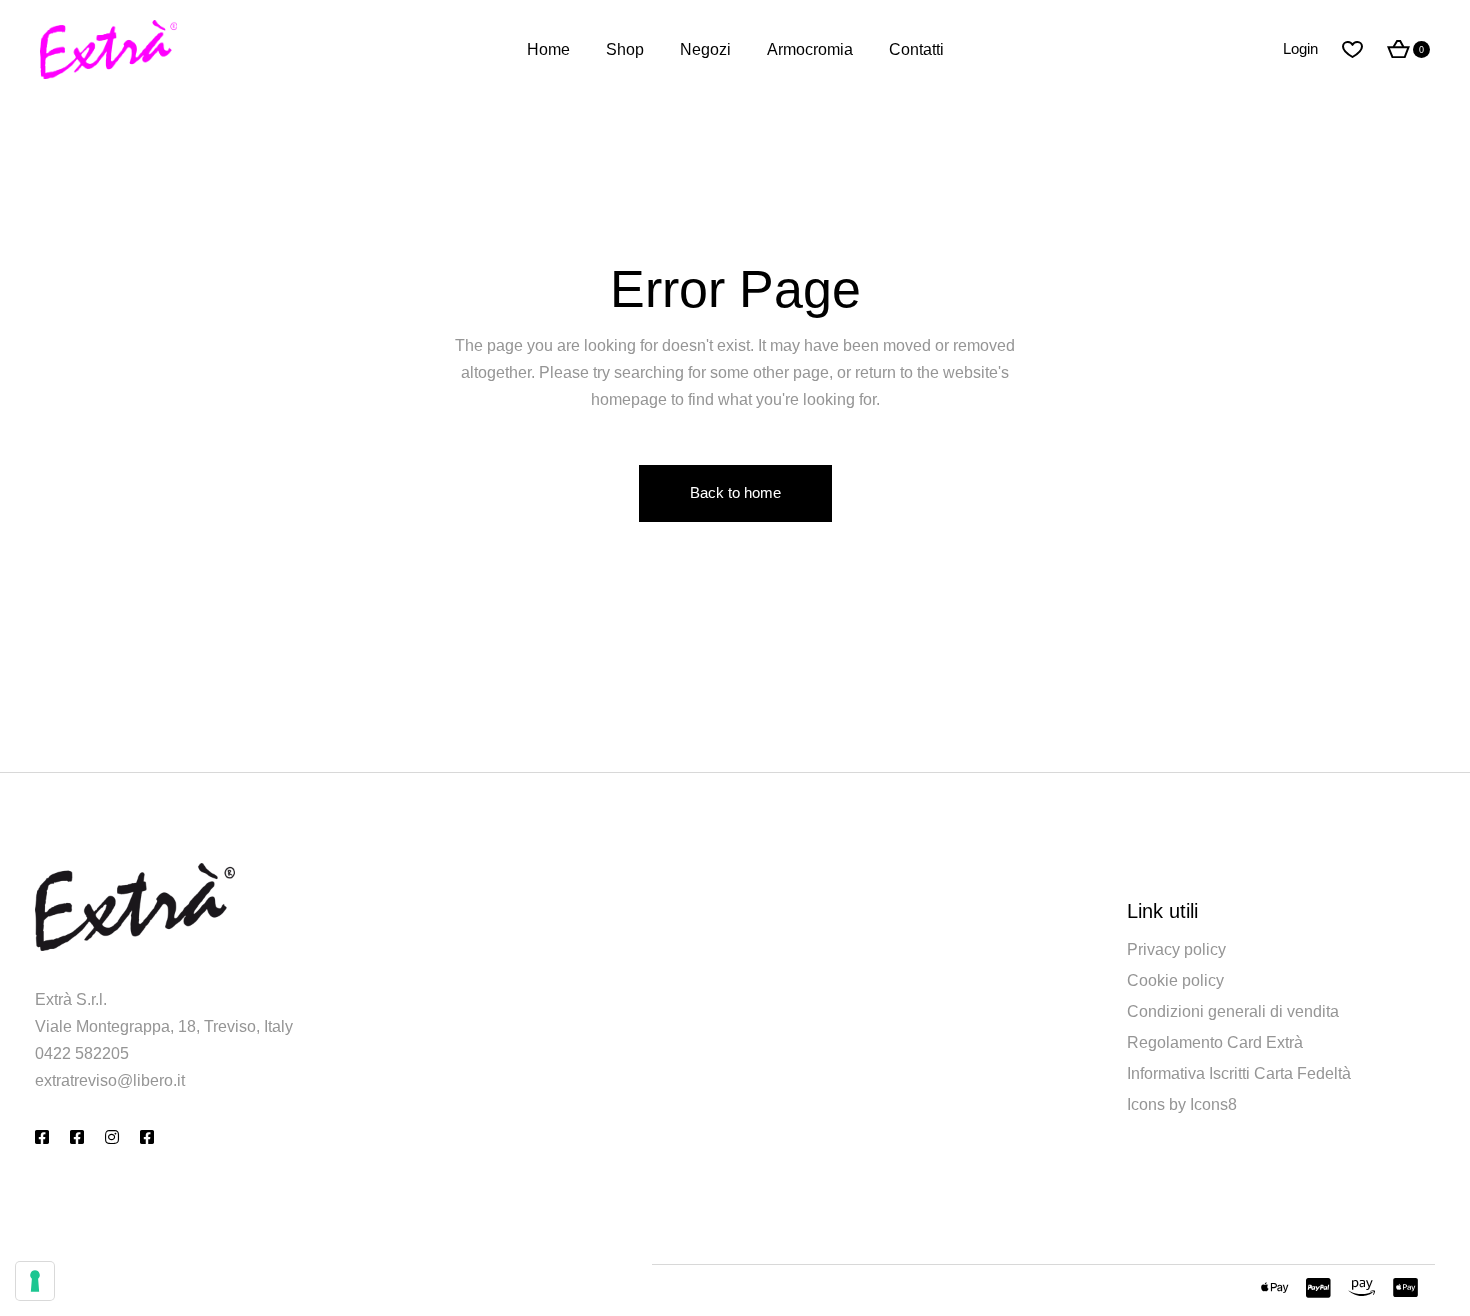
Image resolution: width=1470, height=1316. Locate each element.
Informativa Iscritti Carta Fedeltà (1239, 1073)
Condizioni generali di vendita (1233, 1011)
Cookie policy (1175, 980)
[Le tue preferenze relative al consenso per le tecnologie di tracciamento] (35, 1281)
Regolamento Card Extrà (1215, 1042)
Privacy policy (1176, 949)
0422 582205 (82, 1053)
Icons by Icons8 (1182, 1104)
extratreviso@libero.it (110, 1080)
